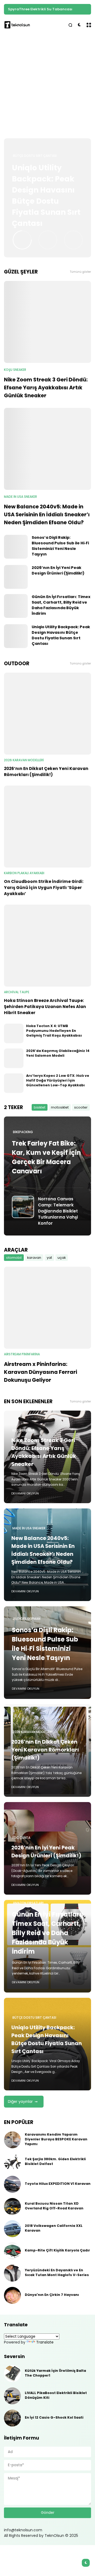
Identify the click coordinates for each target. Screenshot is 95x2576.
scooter (81, 1107)
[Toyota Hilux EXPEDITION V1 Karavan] (12, 2184)
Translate (45, 2342)
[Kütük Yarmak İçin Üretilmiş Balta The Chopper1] (12, 2374)
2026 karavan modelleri (24, 760)
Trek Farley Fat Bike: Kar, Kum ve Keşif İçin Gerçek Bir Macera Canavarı (46, 1157)
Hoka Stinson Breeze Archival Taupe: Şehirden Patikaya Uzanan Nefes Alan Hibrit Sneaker (45, 1007)
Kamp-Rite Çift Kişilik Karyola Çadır (41, 9)
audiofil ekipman (27, 1619)
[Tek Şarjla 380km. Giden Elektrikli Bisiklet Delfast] (12, 2162)
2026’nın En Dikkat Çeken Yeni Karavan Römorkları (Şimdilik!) (46, 772)
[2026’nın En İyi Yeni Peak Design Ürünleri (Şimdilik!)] (16, 577)
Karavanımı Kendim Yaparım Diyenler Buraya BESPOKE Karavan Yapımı (56, 2139)
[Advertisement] (47, 87)
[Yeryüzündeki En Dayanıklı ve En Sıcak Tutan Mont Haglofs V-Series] (12, 2273)
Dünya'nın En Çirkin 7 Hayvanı (52, 2295)
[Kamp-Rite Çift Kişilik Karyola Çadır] (12, 2251)
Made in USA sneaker (20, 497)
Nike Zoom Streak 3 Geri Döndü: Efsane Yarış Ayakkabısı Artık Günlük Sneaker (46, 387)
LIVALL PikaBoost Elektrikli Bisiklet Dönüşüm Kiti (56, 2395)
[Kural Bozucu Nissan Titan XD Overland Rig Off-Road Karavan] (12, 2206)
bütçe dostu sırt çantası (35, 156)
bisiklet (40, 1107)
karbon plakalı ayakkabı (24, 873)
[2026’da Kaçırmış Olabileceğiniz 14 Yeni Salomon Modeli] (14, 1058)
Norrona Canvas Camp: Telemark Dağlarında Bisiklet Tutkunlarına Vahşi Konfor (58, 1211)
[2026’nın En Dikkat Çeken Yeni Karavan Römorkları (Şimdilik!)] (47, 714)
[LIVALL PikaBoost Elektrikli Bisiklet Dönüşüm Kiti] (12, 2396)
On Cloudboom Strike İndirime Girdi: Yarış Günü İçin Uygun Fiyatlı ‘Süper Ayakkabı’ (44, 888)
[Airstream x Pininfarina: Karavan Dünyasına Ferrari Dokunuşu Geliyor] (47, 1308)
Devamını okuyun (25, 1493)
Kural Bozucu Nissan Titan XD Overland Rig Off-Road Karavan (54, 2206)
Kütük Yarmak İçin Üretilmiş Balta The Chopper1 (55, 2373)
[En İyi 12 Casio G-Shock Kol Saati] (12, 2418)
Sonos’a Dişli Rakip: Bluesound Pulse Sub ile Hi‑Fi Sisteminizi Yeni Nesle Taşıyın (60, 546)
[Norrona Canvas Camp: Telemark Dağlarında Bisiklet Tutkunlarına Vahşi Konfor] (23, 1207)
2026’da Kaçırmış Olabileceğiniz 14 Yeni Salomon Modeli (58, 1053)
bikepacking (23, 1132)
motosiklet (60, 1107)
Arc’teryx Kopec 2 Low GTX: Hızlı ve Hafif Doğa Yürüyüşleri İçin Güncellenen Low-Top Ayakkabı (58, 1080)
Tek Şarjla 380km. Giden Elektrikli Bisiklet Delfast (55, 2161)
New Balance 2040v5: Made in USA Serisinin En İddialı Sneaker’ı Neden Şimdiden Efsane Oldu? (47, 514)
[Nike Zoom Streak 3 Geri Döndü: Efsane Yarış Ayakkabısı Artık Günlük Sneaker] (47, 322)
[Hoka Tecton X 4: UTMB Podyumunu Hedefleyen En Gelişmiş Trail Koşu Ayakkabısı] (14, 1033)
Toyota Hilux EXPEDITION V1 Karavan (58, 2184)
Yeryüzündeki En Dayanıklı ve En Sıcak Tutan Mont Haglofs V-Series (57, 2272)
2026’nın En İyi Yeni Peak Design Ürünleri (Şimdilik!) (58, 570)
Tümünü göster (80, 272)
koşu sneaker (15, 370)
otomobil (14, 1258)
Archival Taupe (17, 992)
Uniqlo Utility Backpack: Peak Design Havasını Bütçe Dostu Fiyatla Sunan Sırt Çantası (46, 196)
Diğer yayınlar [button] (20, 2101)
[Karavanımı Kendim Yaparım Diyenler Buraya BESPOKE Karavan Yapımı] (12, 2140)
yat (49, 1258)
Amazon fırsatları (28, 1903)
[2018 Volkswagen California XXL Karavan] (12, 2229)
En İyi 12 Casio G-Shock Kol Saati (54, 2417)
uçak (62, 1258)
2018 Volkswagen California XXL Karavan (54, 2228)
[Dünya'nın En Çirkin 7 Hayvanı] (12, 2295)
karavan (34, 1258)
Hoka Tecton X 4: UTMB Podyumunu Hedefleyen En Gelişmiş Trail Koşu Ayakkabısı (54, 1031)
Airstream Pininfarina (22, 1354)
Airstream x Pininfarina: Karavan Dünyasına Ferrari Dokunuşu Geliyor (41, 1372)
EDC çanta (21, 1838)
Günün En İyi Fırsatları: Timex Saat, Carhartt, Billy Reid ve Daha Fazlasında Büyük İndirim (61, 605)
